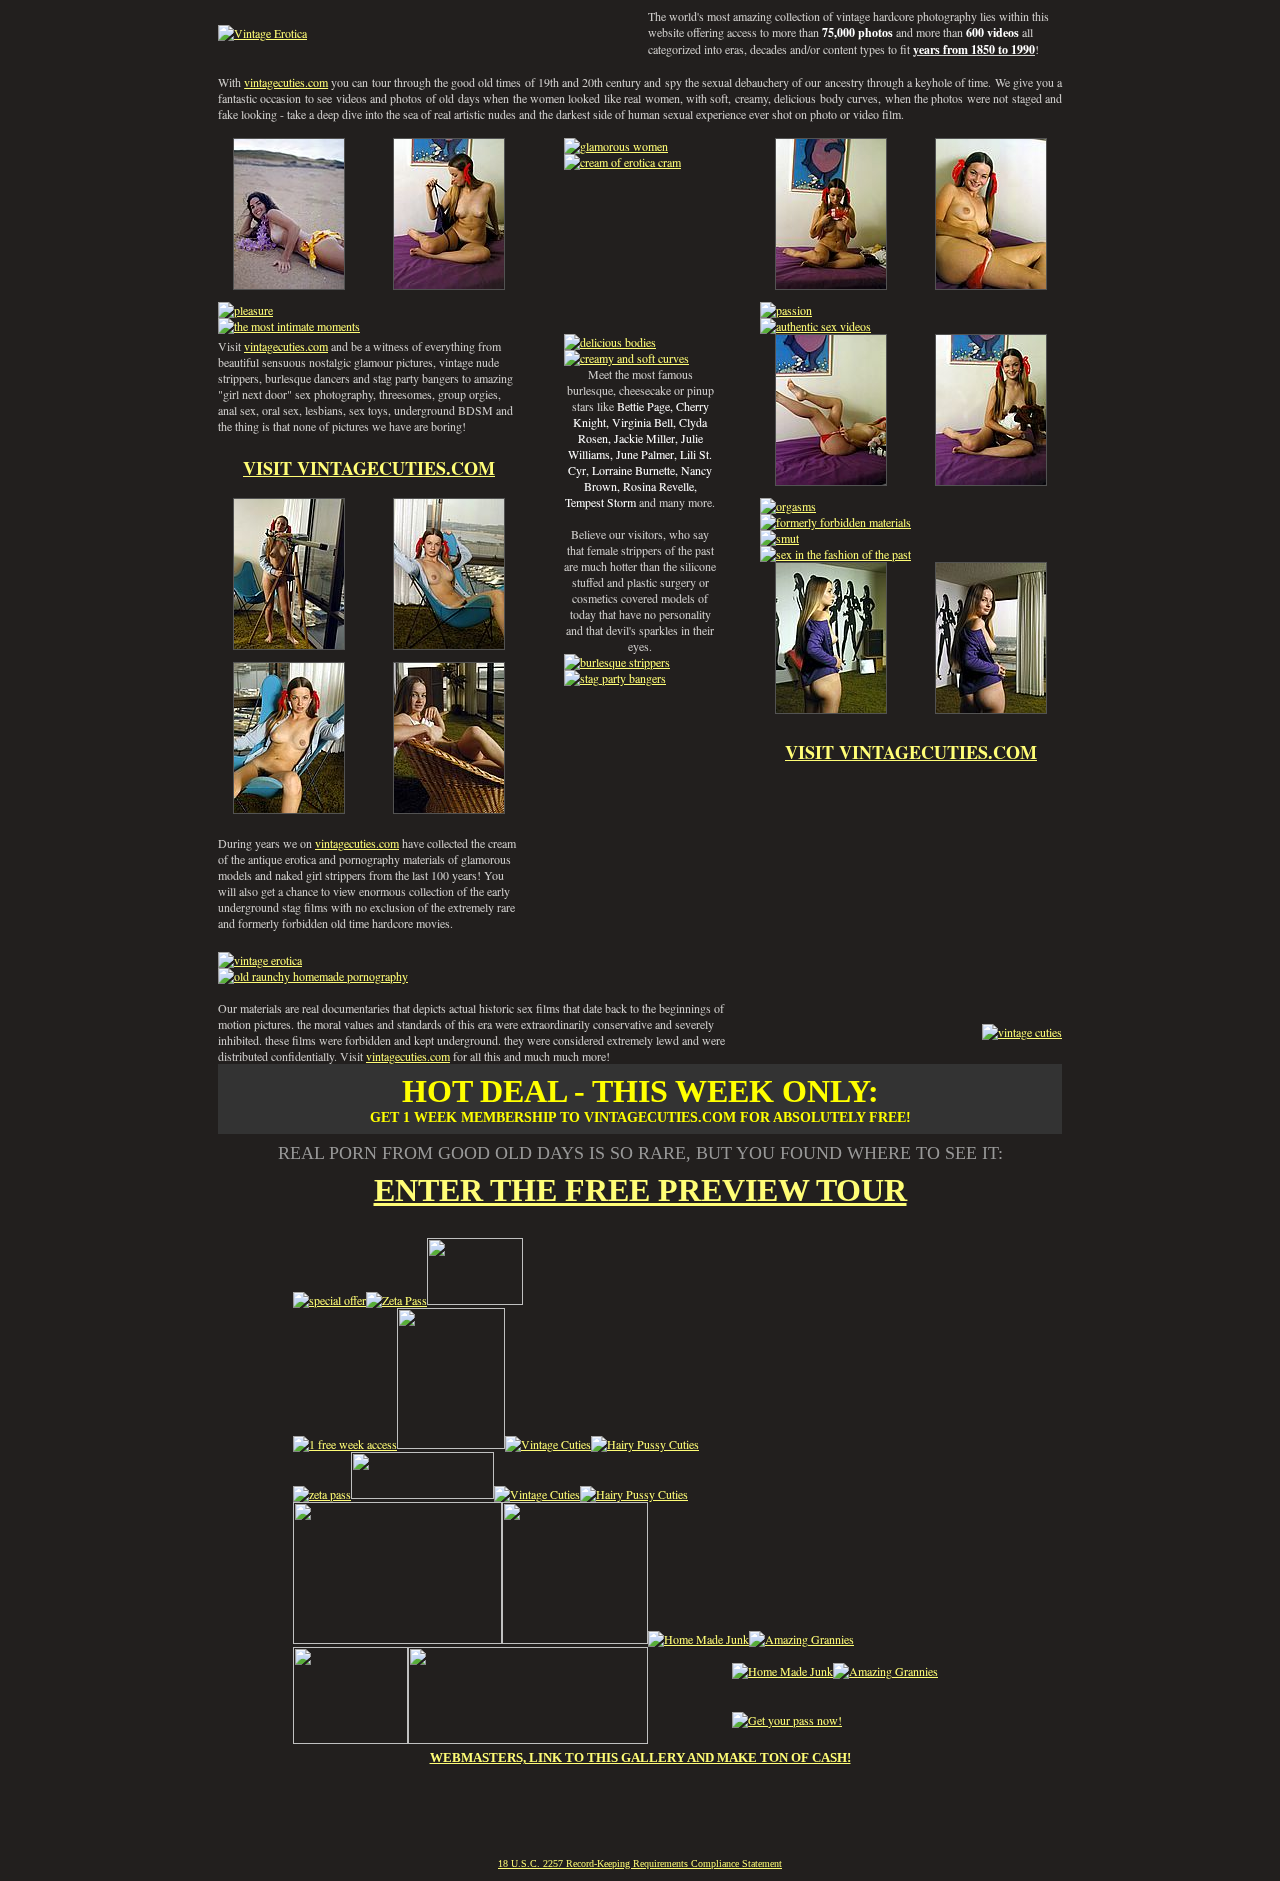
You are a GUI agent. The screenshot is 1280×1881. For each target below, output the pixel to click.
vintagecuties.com (286, 82)
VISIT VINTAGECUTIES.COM (369, 468)
